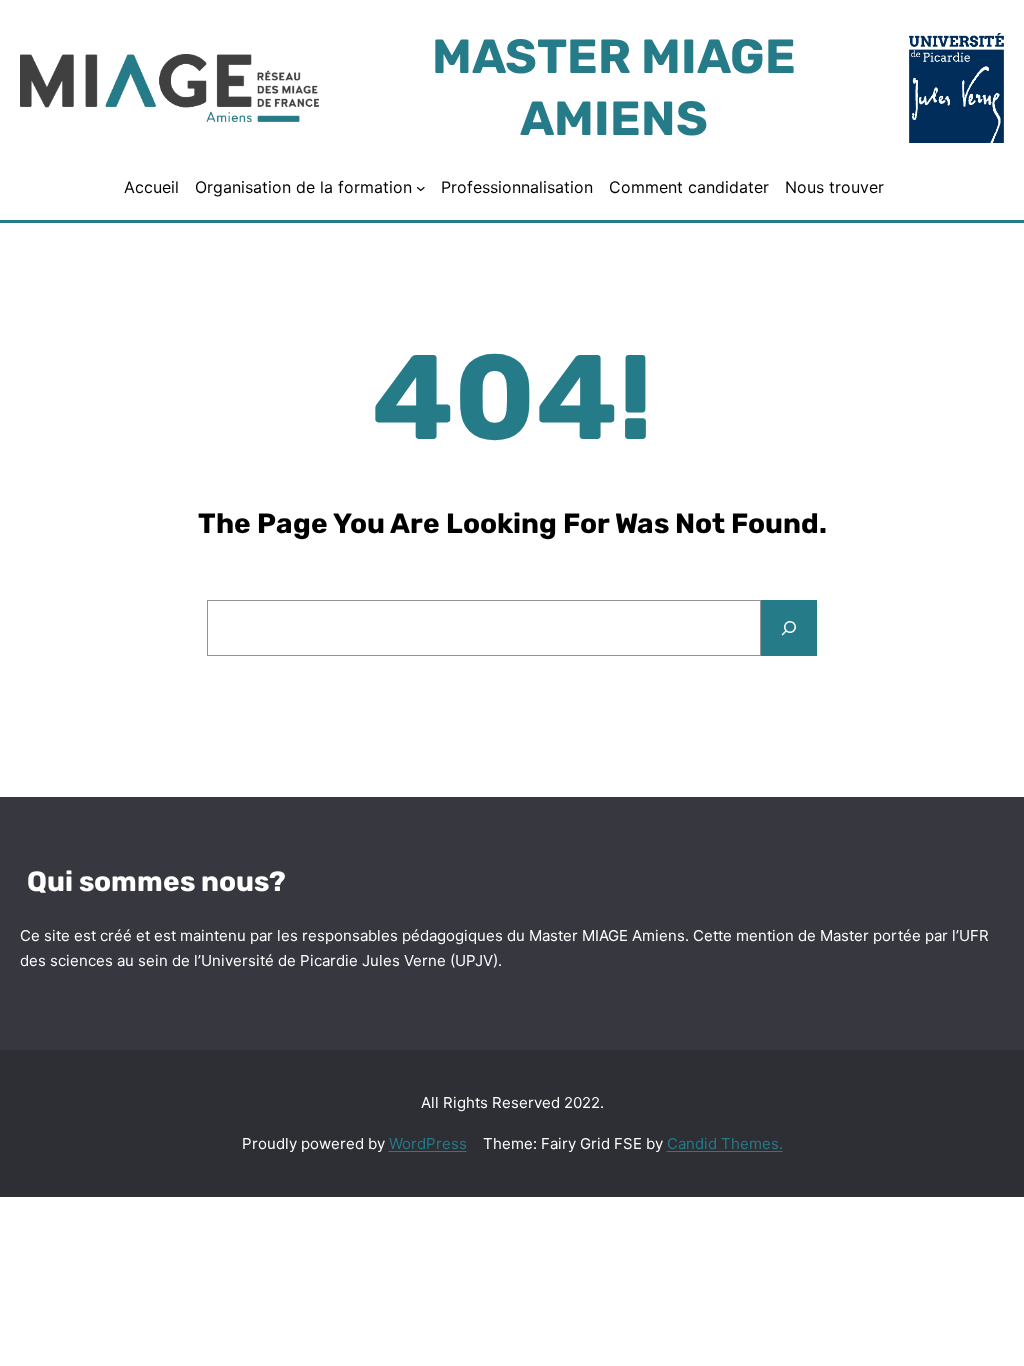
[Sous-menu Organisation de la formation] (421, 187)
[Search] (789, 628)
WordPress (428, 1143)
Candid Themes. (725, 1143)
